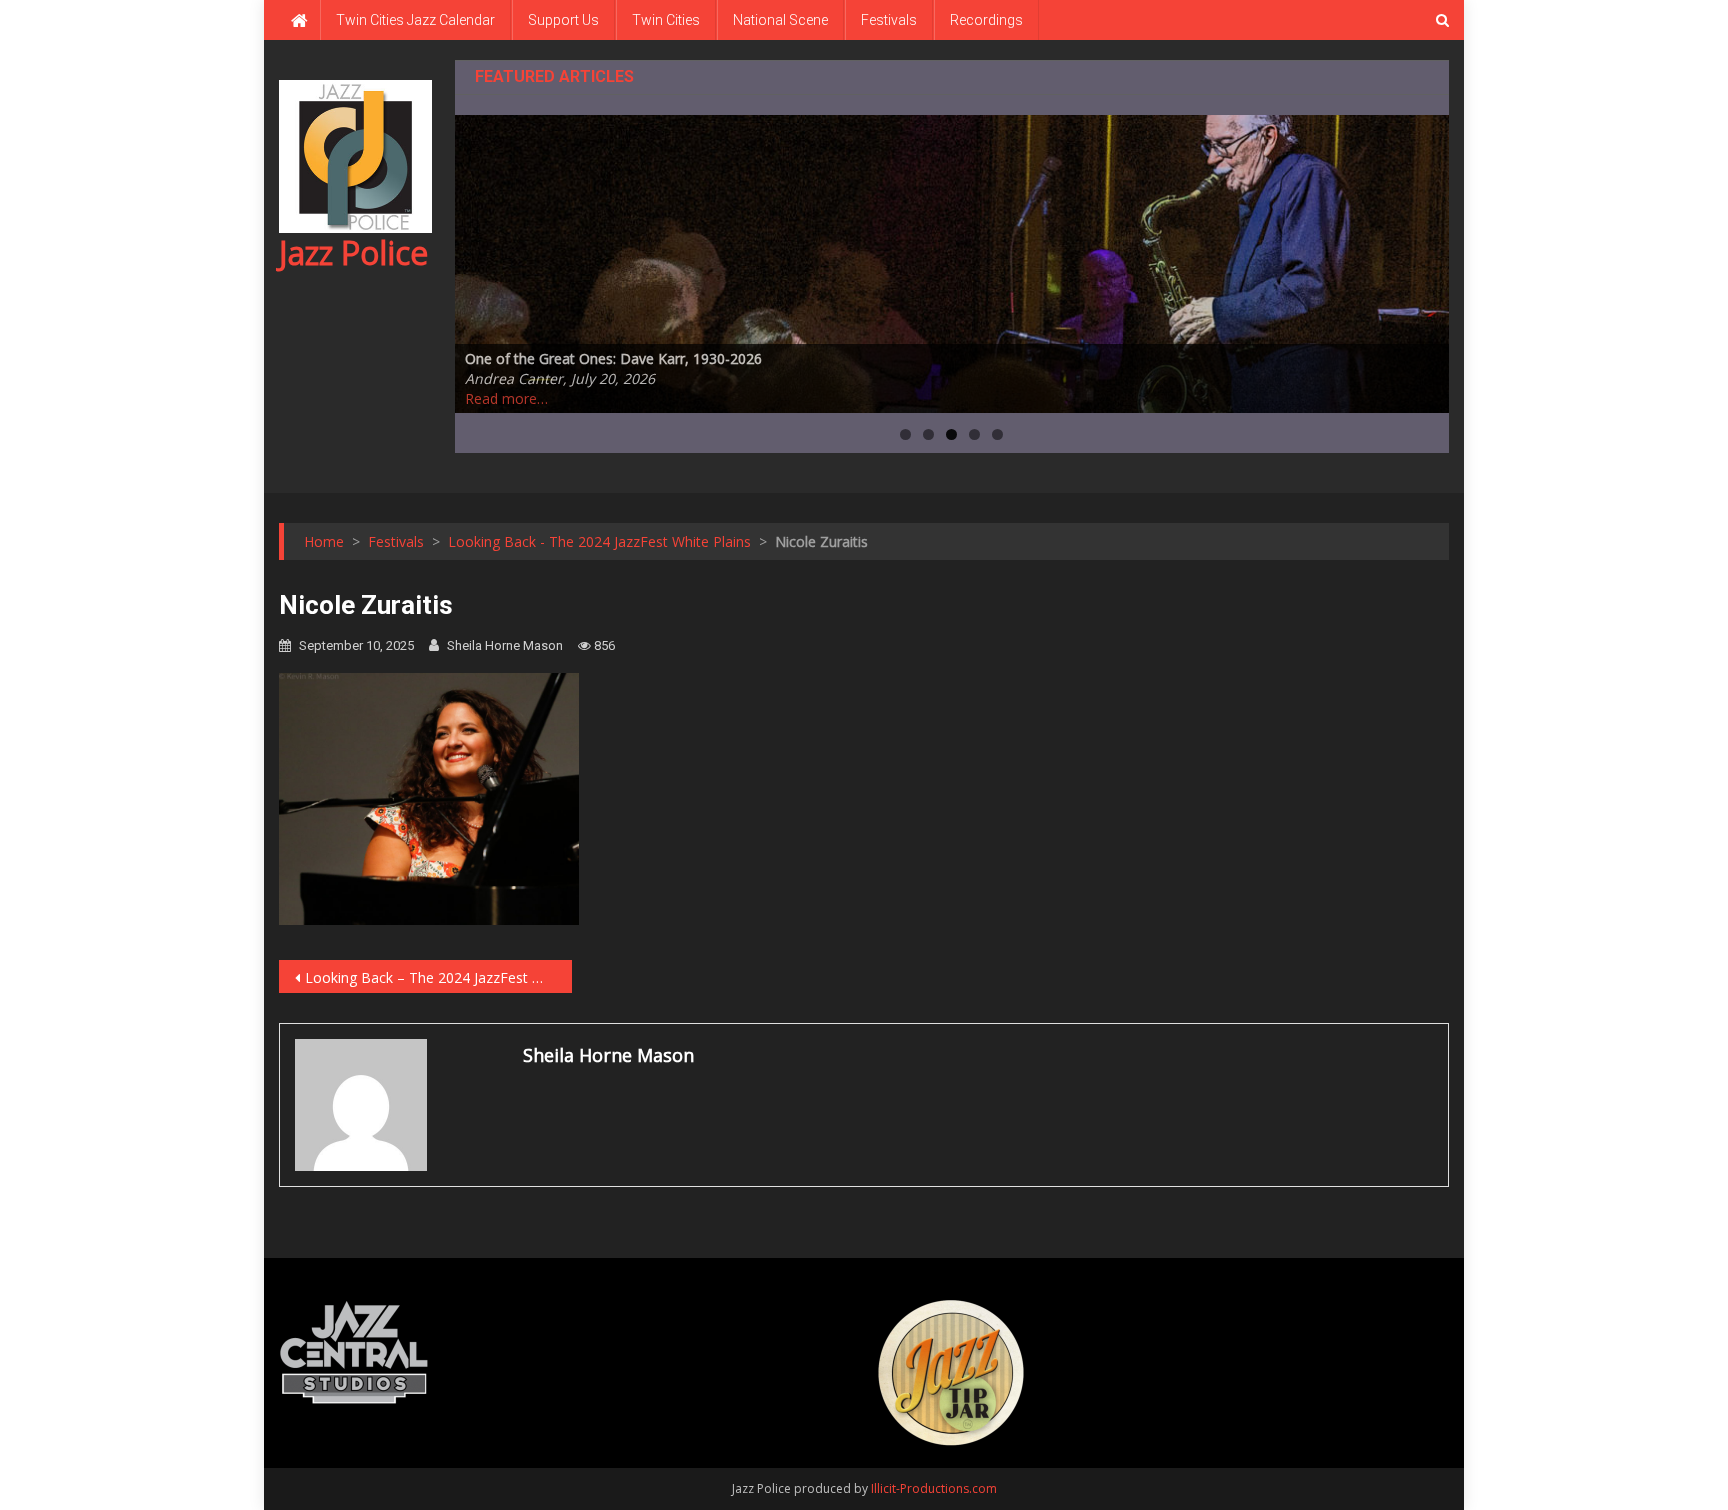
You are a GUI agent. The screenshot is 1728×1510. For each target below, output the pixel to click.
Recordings (986, 20)
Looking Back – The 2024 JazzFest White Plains (438, 977)
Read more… (506, 398)
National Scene (780, 20)
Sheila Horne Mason (505, 645)
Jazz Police (353, 252)
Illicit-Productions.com (934, 1488)
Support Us (563, 20)
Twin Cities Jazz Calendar (415, 20)
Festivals (889, 20)
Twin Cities (666, 20)
